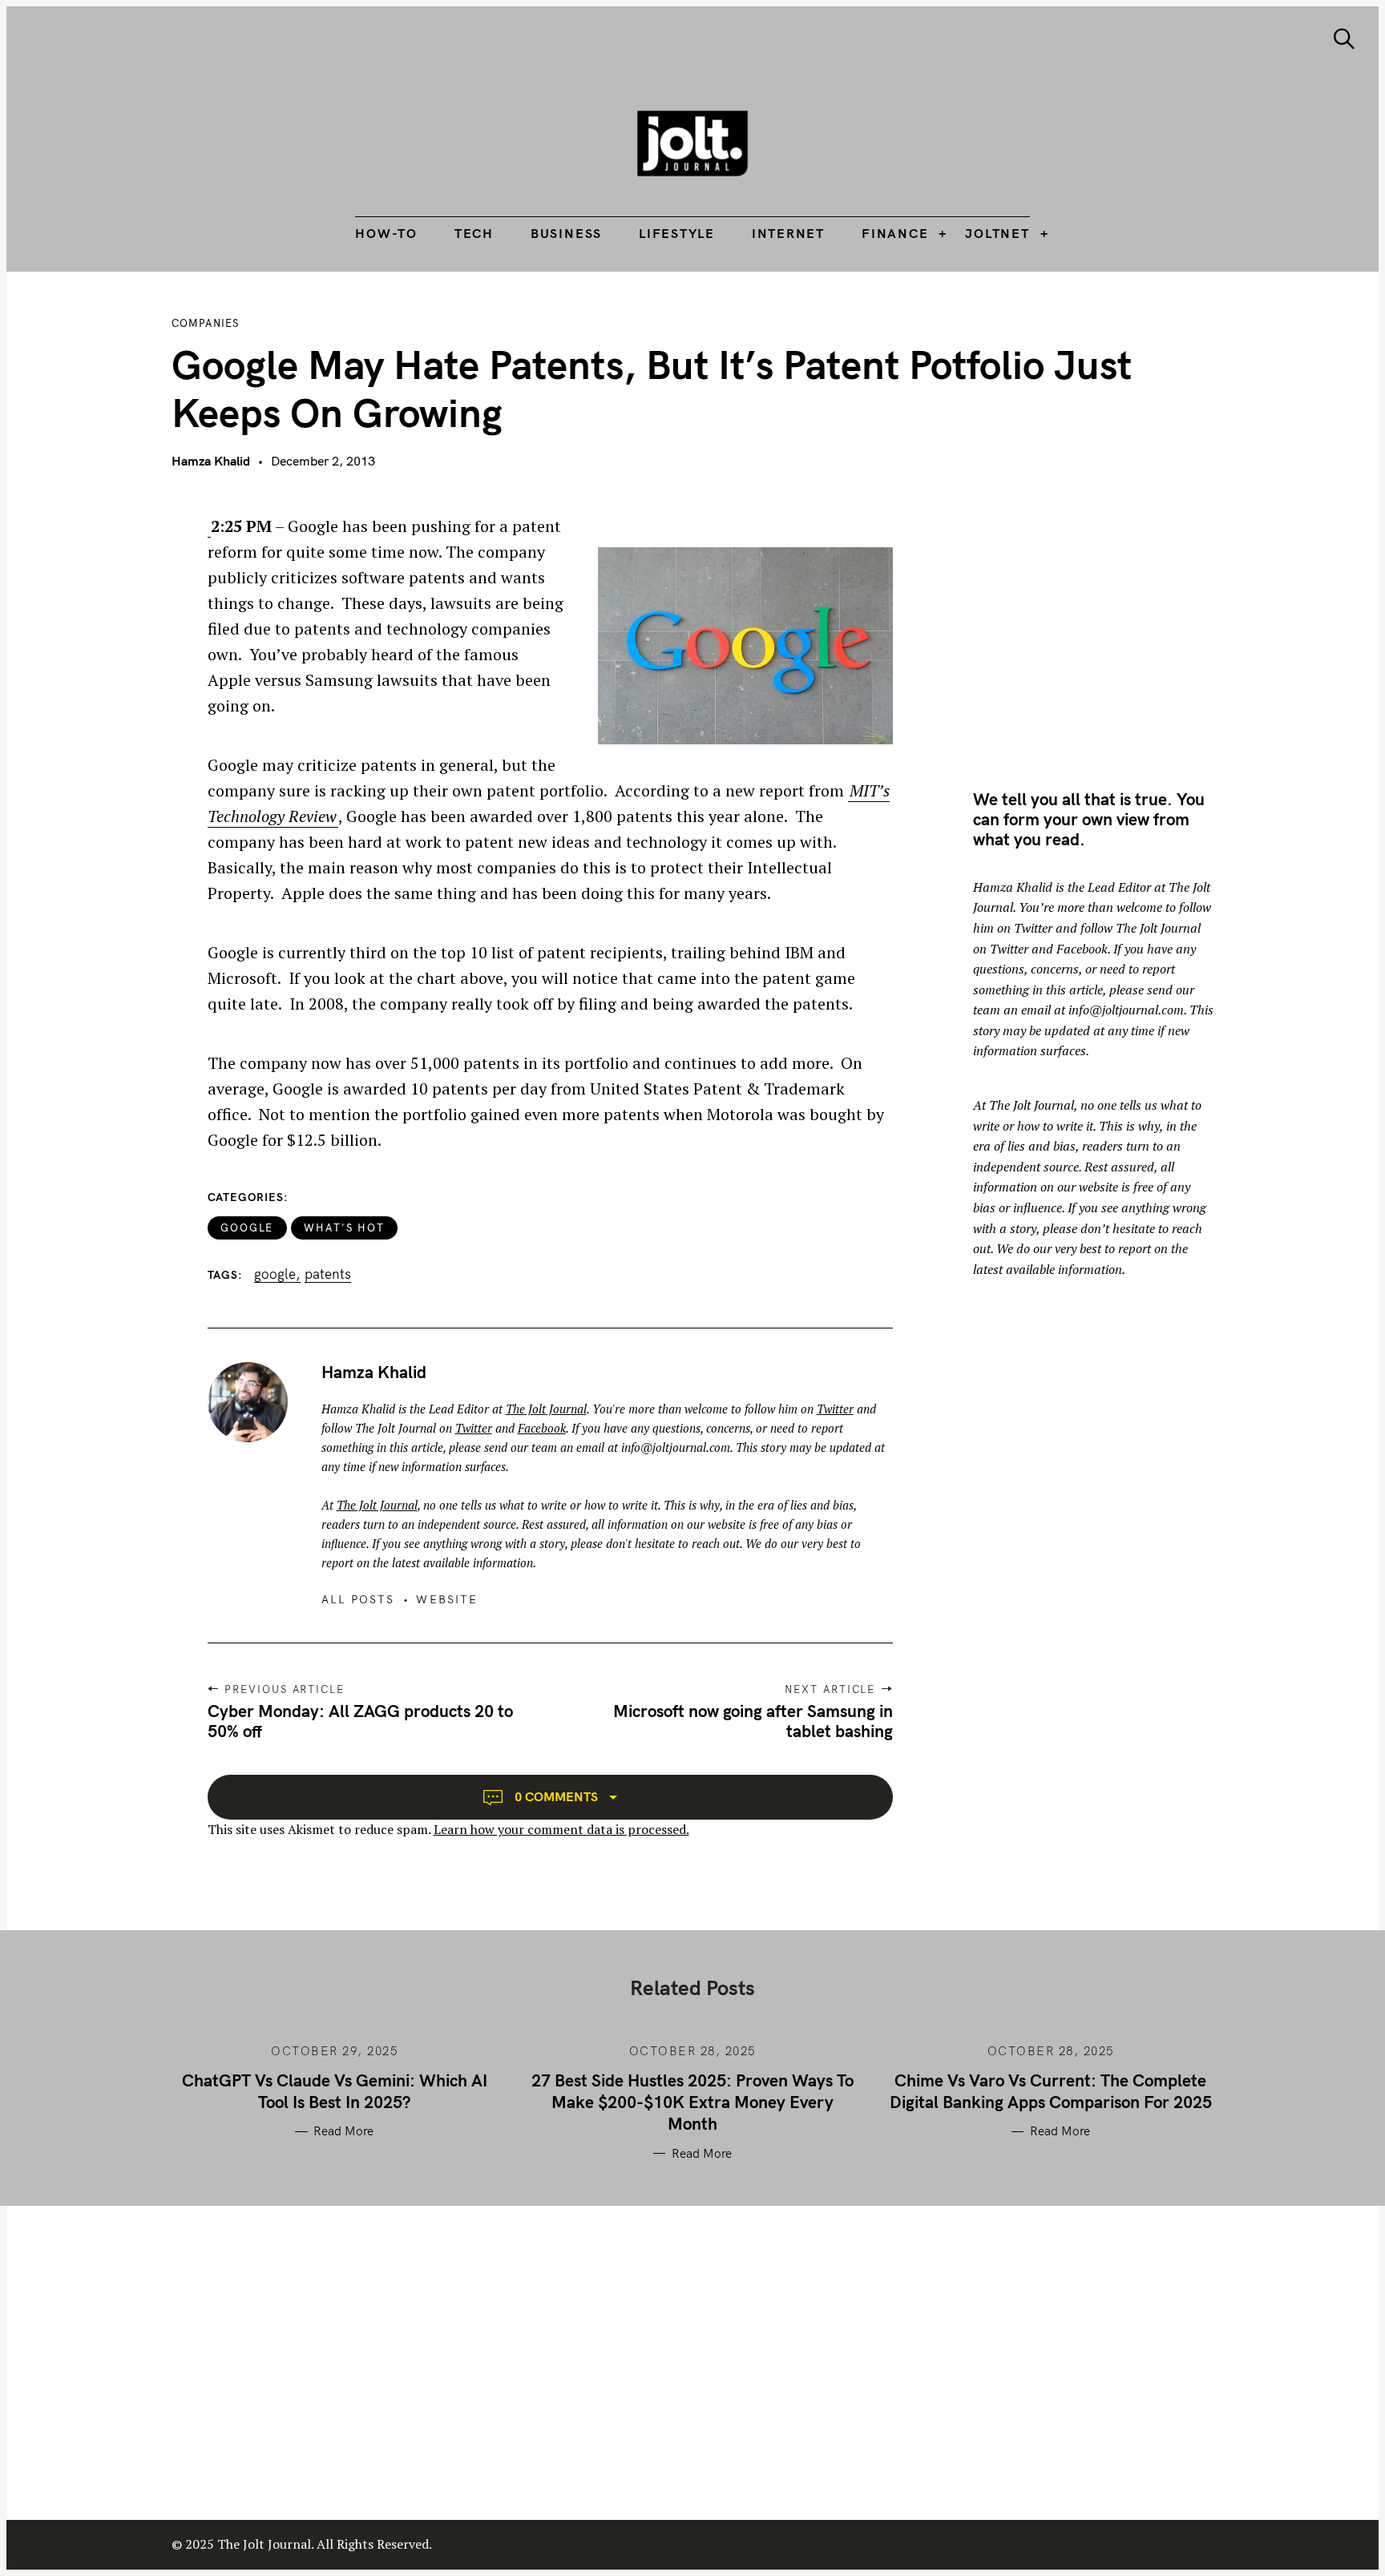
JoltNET (997, 233)
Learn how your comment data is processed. (561, 1829)
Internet (788, 233)
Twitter (835, 1409)
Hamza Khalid (211, 461)
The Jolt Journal (546, 1409)
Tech (474, 233)
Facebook (542, 1428)
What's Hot (344, 1228)
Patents (328, 1274)
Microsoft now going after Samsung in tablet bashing (753, 1721)
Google (247, 1228)
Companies (205, 323)
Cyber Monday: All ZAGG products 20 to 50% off (360, 1721)
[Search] (1344, 39)
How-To (386, 233)
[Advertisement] (1108, 626)
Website (447, 1599)
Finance (895, 233)
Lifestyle (677, 233)
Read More (343, 2131)
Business (566, 233)
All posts (358, 1599)
